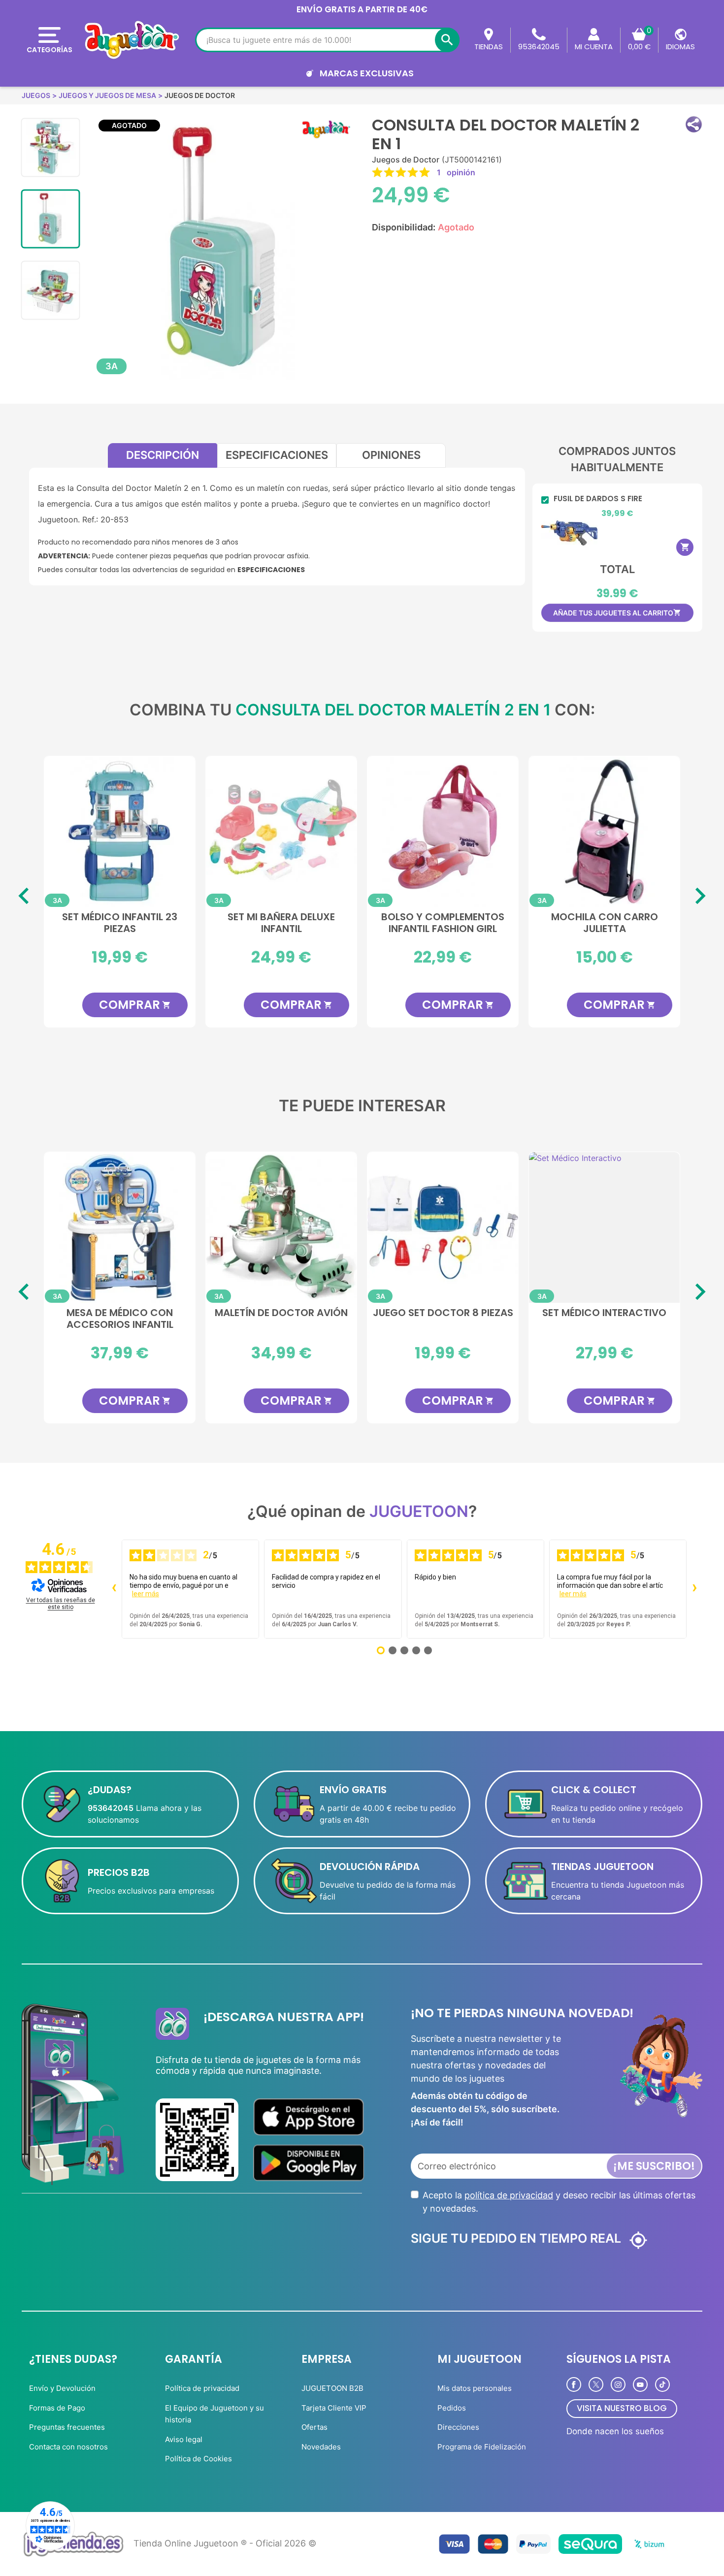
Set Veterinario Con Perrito (120, 1319)
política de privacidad (509, 2195)
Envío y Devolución (62, 2388)
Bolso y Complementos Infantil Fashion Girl (445, 923)
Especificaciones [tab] (277, 455)
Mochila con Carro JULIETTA (607, 923)
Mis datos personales (475, 2388)
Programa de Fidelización (482, 2447)
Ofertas (314, 2427)
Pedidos (452, 2408)
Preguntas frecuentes (67, 2427)
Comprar (137, 1005)
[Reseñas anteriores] (114, 1589)
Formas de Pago (57, 2408)
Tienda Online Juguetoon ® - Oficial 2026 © (225, 2543)
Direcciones (458, 2427)
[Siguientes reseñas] (694, 1589)
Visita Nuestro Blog (622, 2408)
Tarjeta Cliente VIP (334, 2408)
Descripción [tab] (163, 455)
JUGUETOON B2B (332, 2388)
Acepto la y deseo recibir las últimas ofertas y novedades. (559, 2202)
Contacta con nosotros (68, 2447)
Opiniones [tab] (391, 455)
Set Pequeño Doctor (443, 1313)
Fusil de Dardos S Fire (598, 499)
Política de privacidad (202, 2388)
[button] (694, 124)
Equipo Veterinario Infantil (605, 1313)
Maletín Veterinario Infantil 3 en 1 (281, 1319)
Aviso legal (184, 2439)
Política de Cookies (198, 2459)
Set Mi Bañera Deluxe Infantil (284, 923)
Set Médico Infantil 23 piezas (122, 923)
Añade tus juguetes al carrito (617, 613)
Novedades (321, 2447)
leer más (146, 1594)
